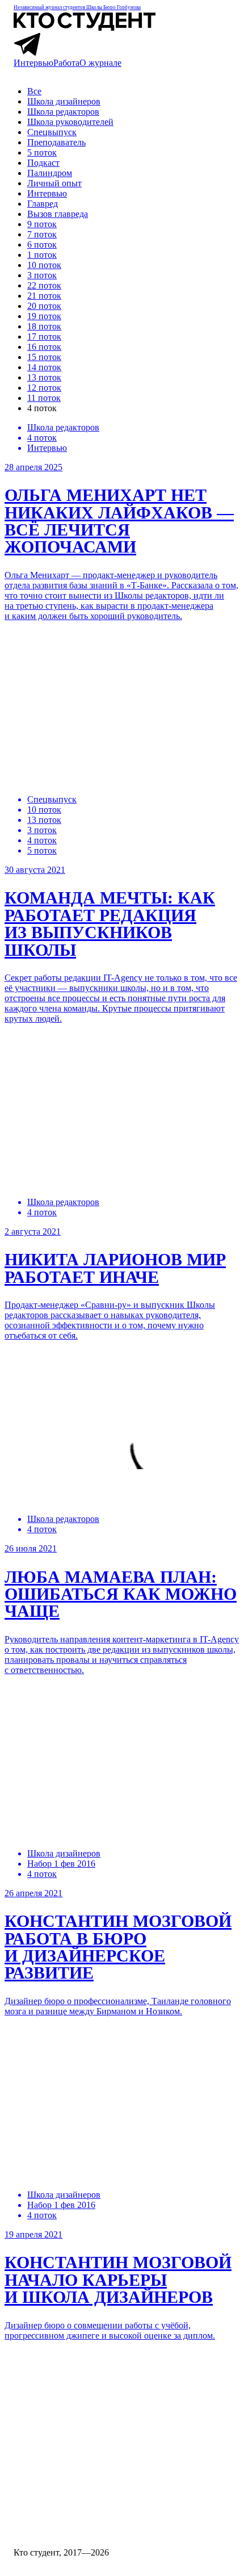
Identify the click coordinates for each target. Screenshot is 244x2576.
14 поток (44, 367)
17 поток (44, 336)
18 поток (44, 326)
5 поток (42, 152)
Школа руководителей (70, 122)
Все (34, 91)
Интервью (33, 63)
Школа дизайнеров (64, 101)
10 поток (44, 265)
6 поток (42, 244)
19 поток (44, 316)
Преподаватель (56, 142)
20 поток (44, 306)
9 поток (42, 224)
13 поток (44, 377)
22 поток (44, 285)
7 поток (42, 234)
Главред (43, 204)
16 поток (44, 347)
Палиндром (50, 173)
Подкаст (43, 163)
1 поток (42, 255)
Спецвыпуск (52, 132)
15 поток (44, 357)
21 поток (44, 296)
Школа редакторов (63, 112)
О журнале (100, 63)
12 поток (44, 388)
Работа (66, 63)
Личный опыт (54, 183)
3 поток (42, 275)
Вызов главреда (58, 214)
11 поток (44, 398)
